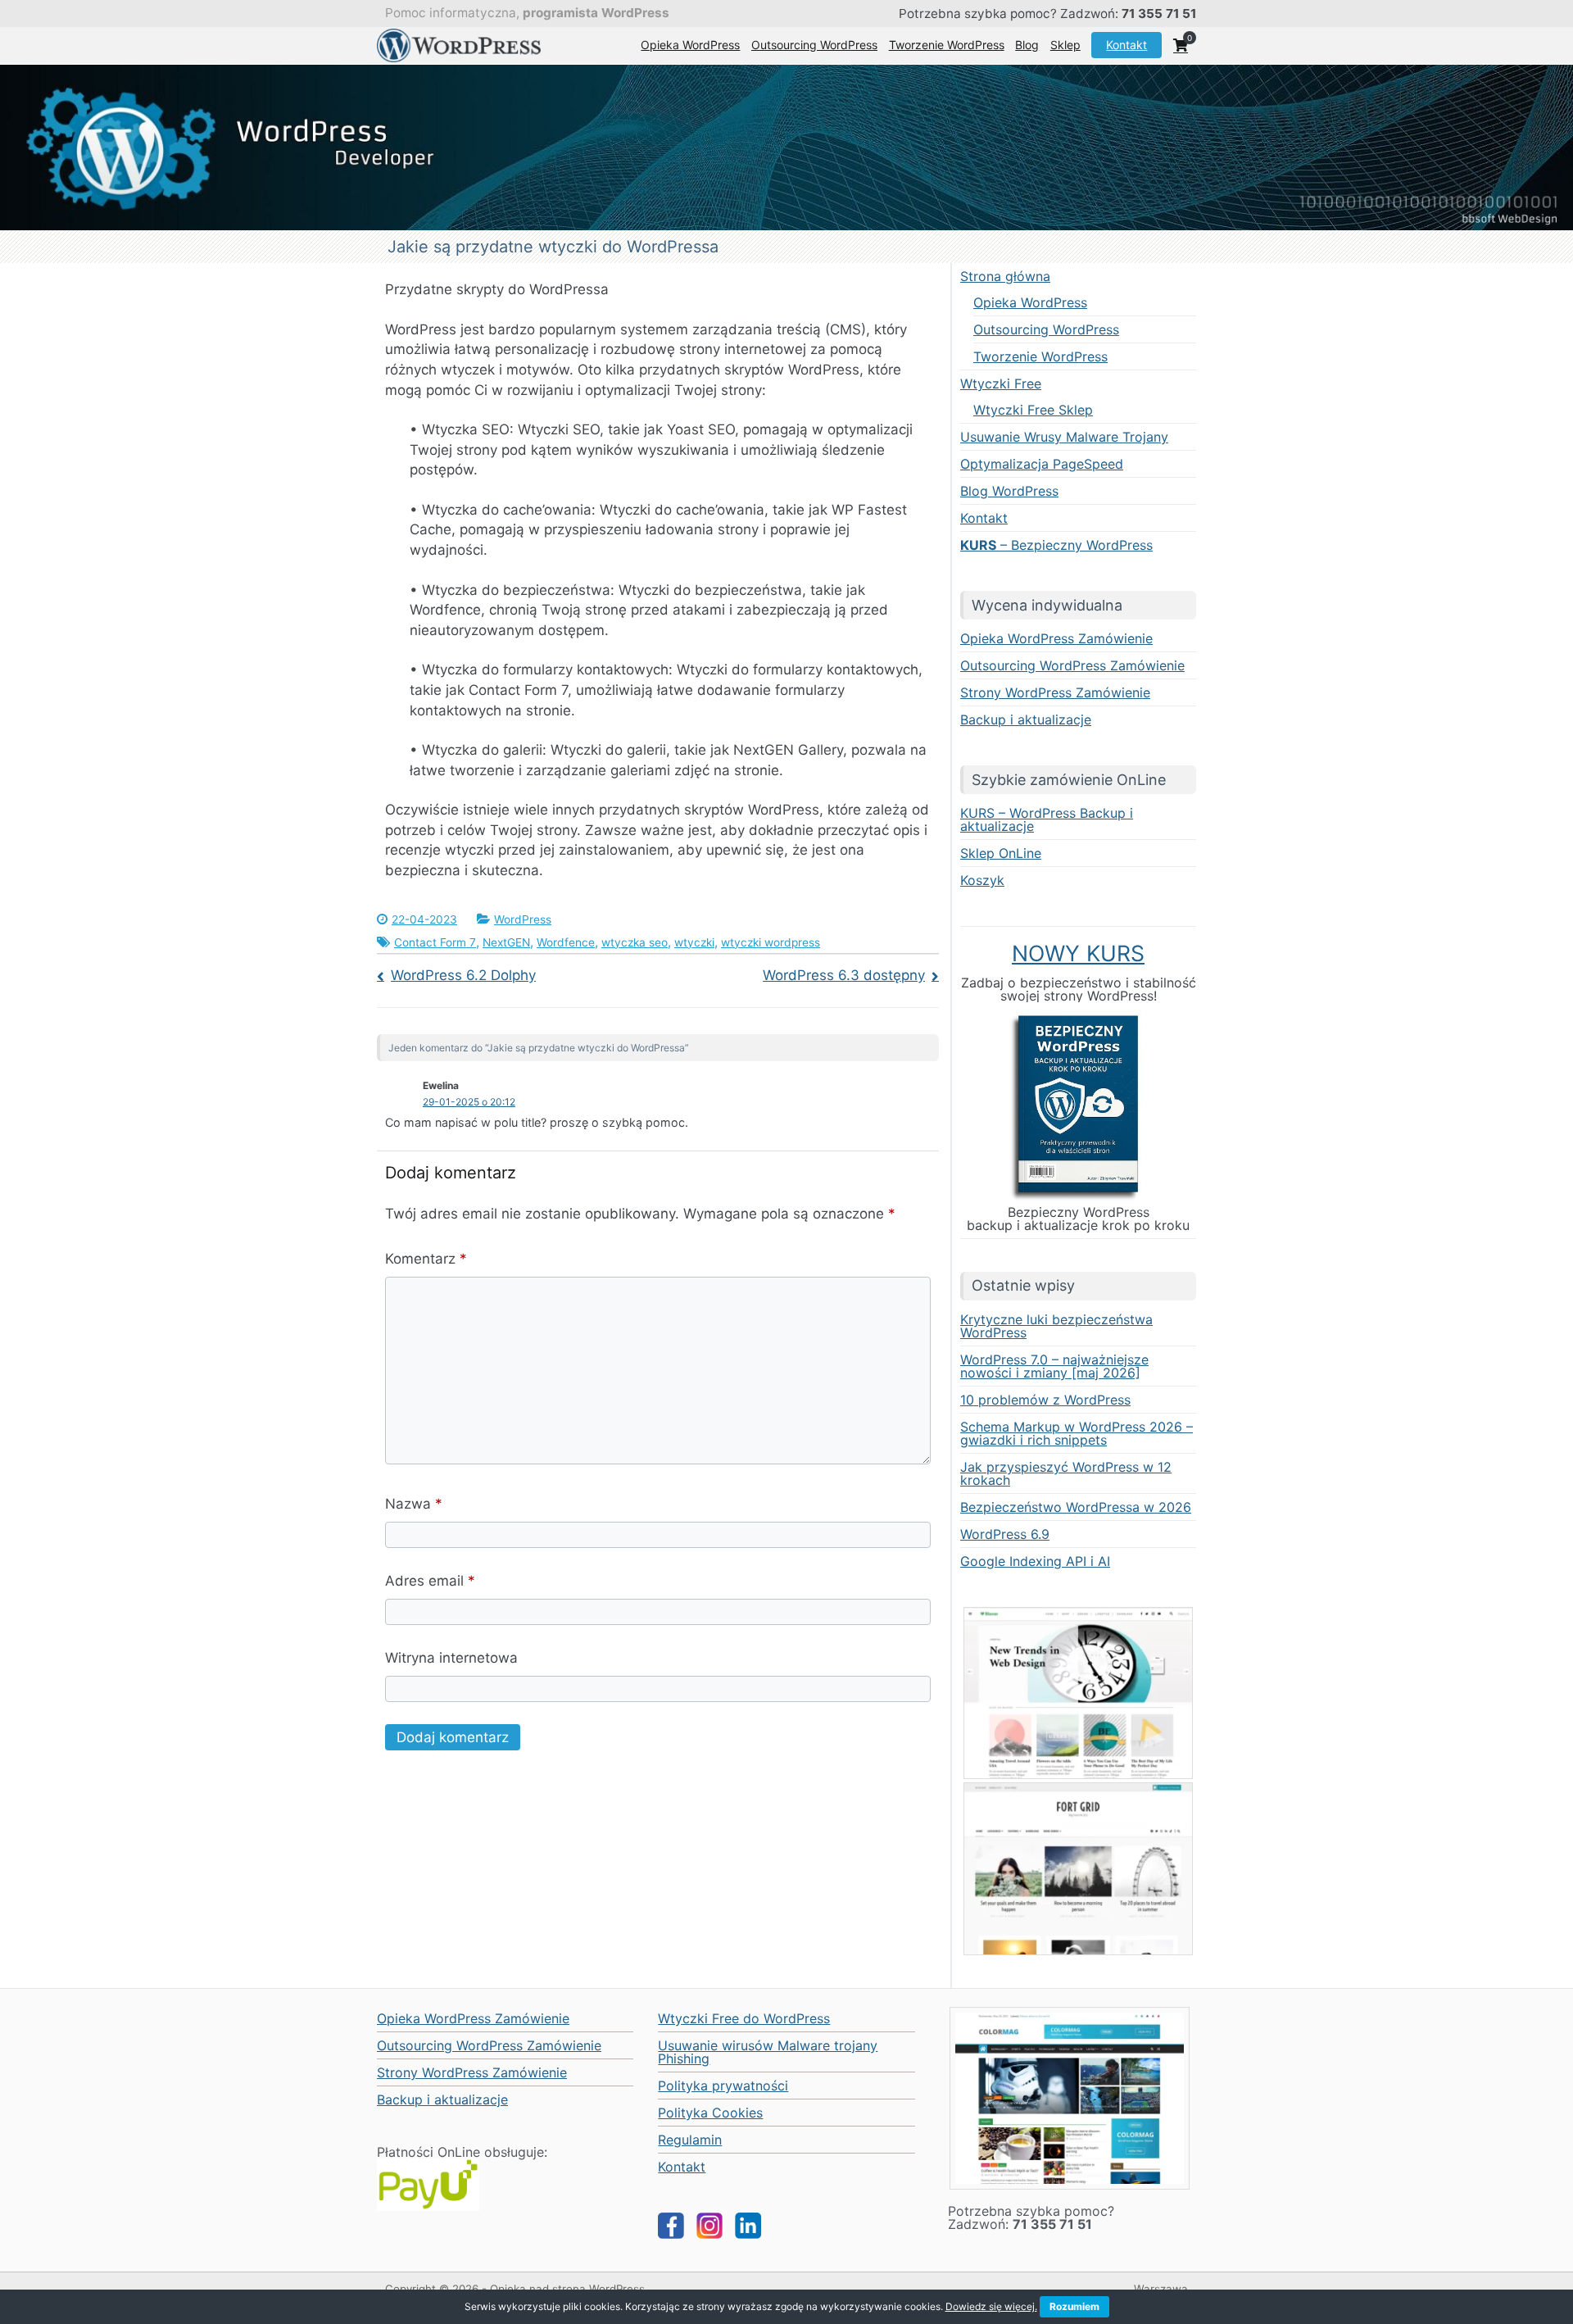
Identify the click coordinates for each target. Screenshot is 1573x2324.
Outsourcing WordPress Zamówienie (1072, 665)
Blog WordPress (1009, 491)
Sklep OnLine (1001, 853)
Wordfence (566, 942)
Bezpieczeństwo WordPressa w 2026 (1076, 1507)
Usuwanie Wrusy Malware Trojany (1064, 437)
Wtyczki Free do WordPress (744, 2018)
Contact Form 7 (435, 942)
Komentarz (426, 1259)
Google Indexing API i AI (1035, 1561)
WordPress (523, 919)
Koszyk (982, 880)
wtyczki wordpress (771, 942)
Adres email (430, 1581)
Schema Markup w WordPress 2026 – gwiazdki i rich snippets (1077, 1433)
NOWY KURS (1078, 953)
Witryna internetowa (451, 1658)
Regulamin (690, 2140)
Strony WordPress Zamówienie (1055, 692)
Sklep (1065, 45)
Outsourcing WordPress (814, 45)
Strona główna (1005, 276)
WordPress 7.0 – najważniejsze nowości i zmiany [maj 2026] (1054, 1366)
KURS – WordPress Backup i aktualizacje (1047, 819)
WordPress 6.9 (1005, 1534)
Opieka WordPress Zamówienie (1056, 638)
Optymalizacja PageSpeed (1042, 464)
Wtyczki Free (1001, 384)
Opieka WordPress (690, 45)
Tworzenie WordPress (947, 45)
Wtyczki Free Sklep (1033, 410)
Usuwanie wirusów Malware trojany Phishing (768, 2052)
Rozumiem (1074, 2306)
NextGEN (506, 942)
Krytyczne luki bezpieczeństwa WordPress (1056, 1326)
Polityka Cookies (710, 2113)
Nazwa (414, 1504)
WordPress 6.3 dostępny (844, 975)
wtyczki (694, 942)
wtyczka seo (635, 942)
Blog (1027, 45)
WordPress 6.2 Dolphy (463, 975)
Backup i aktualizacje (1026, 719)
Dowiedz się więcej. (991, 2306)
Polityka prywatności (723, 2086)
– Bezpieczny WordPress (1056, 545)
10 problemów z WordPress (1045, 1400)
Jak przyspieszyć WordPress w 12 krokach (1066, 1473)
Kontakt (1126, 45)
